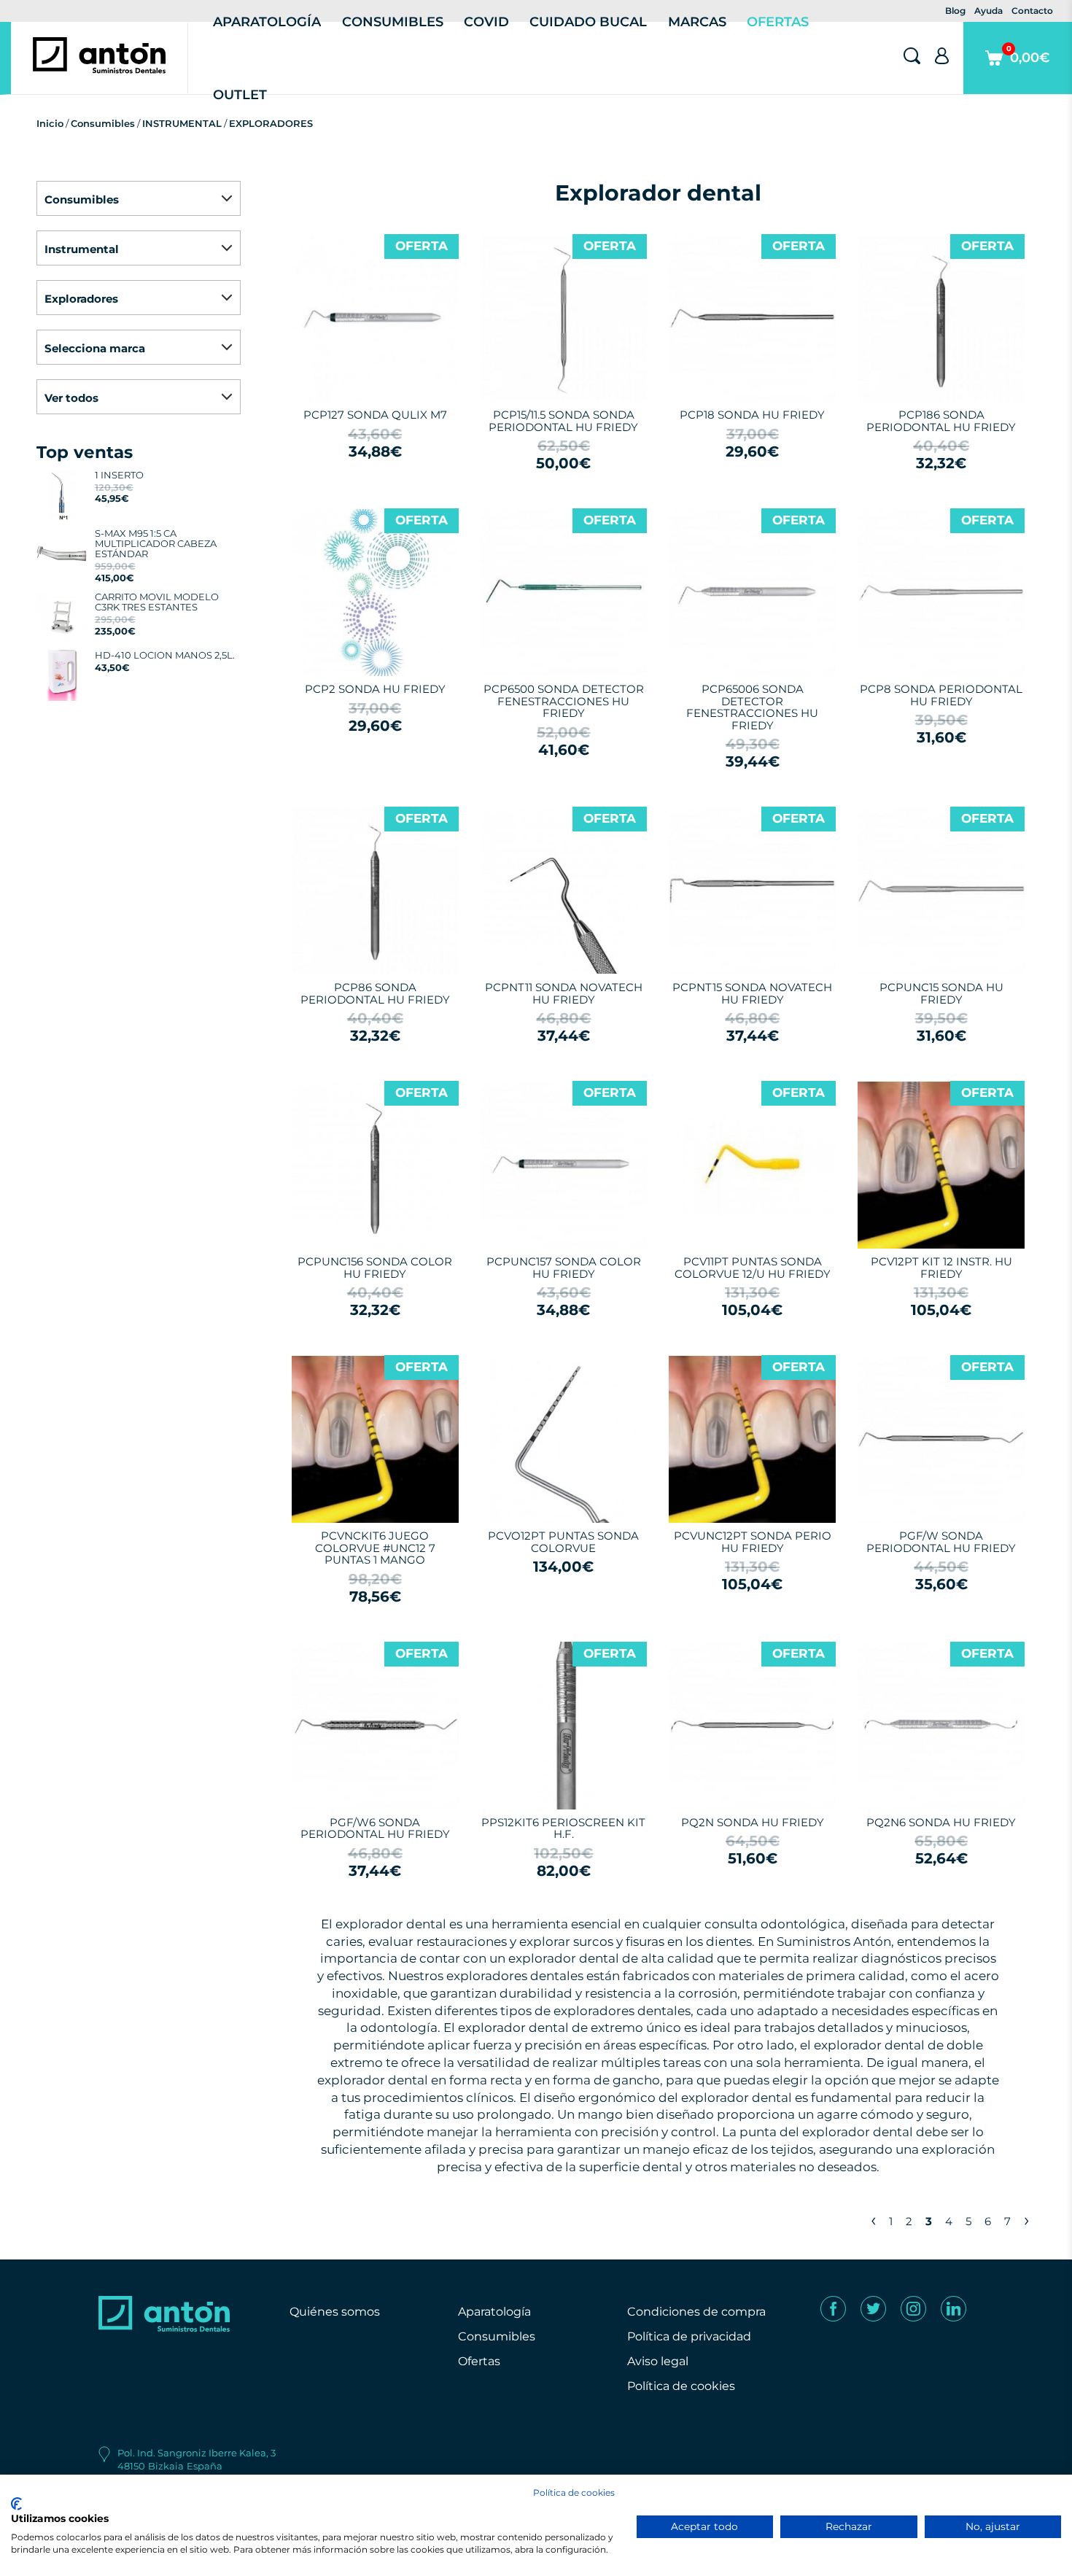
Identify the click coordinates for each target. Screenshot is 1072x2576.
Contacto (1032, 11)
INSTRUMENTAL (182, 123)
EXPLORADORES (271, 123)
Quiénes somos (335, 2312)
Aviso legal (658, 2361)
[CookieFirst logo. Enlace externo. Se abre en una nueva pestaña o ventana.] (16, 2504)
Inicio (50, 123)
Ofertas (479, 2361)
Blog (955, 11)
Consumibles (103, 123)
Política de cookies (681, 2386)
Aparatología (494, 2312)
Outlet (240, 95)
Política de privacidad (689, 2336)
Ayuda (989, 11)
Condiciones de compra (696, 2312)
